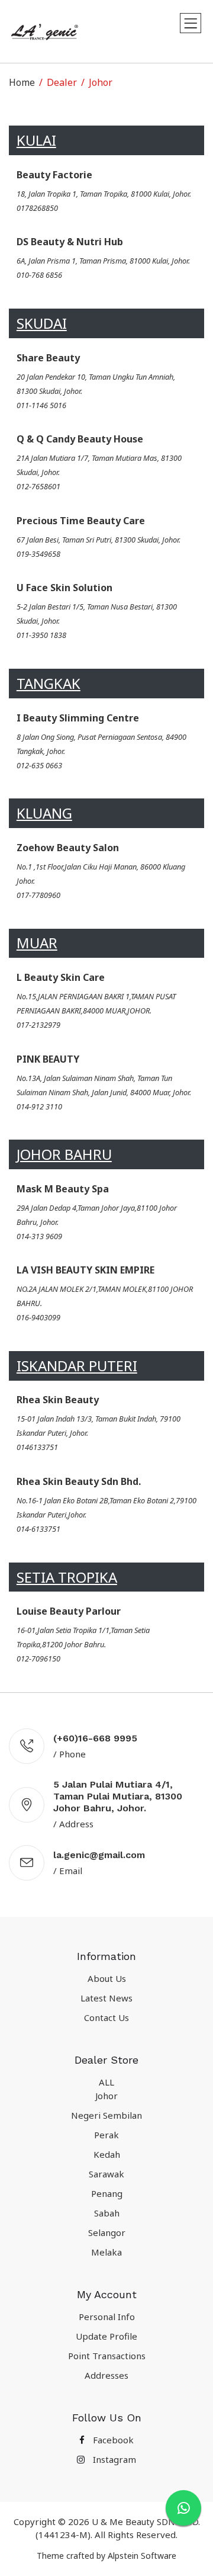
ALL (106, 2082)
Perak (106, 2135)
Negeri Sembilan (106, 2115)
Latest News (106, 1998)
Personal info (107, 2317)
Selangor (107, 2232)
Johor (106, 2096)
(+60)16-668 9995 (95, 1738)
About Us (107, 1978)
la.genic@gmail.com (99, 1855)
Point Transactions (107, 2356)
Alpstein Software (142, 2556)
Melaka (106, 2252)
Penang (107, 2193)
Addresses (106, 2375)
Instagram (113, 2459)
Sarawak (106, 2174)
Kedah (107, 2154)
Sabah (107, 2213)
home (22, 82)
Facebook (112, 2440)
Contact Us (106, 2017)
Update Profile (106, 2336)
